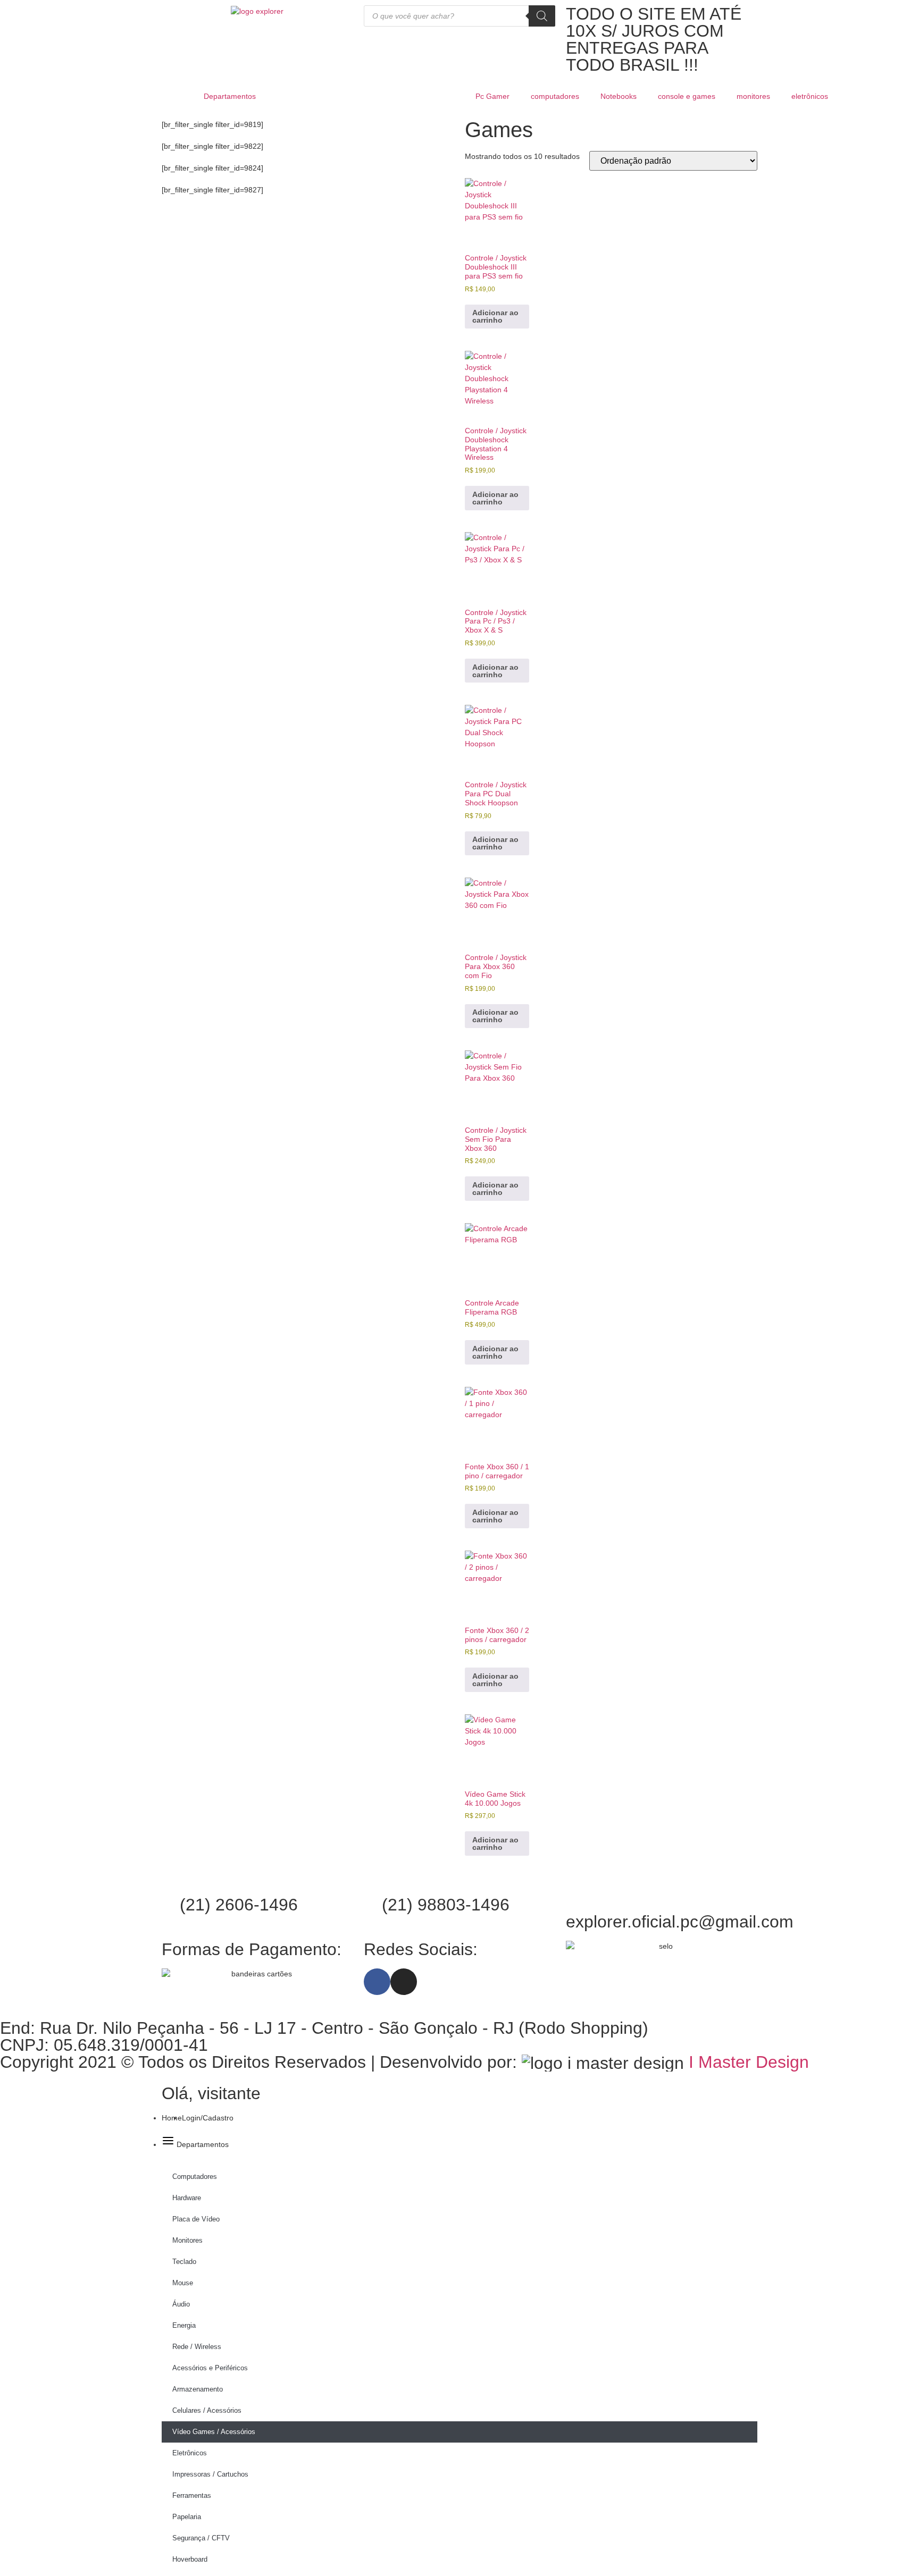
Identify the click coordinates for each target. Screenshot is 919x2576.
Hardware (187, 2198)
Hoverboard (190, 2559)
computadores (555, 96)
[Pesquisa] (542, 16)
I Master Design (749, 2062)
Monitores (187, 2240)
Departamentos (230, 96)
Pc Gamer (492, 96)
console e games (687, 96)
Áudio (181, 2304)
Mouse (183, 2283)
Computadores (195, 2177)
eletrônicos (810, 96)
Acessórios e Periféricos (210, 2368)
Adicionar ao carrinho (495, 316)
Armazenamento (198, 2389)
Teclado (184, 2262)
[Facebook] (377, 1982)
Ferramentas (192, 2495)
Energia (184, 2325)
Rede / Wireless (197, 2347)
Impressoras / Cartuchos (210, 2474)
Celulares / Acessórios (207, 2410)
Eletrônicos (190, 2453)
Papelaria (187, 2517)
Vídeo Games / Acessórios (214, 2432)
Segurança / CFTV (201, 2538)
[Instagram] (404, 1982)
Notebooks (619, 96)
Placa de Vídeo (196, 2219)
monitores (753, 96)
